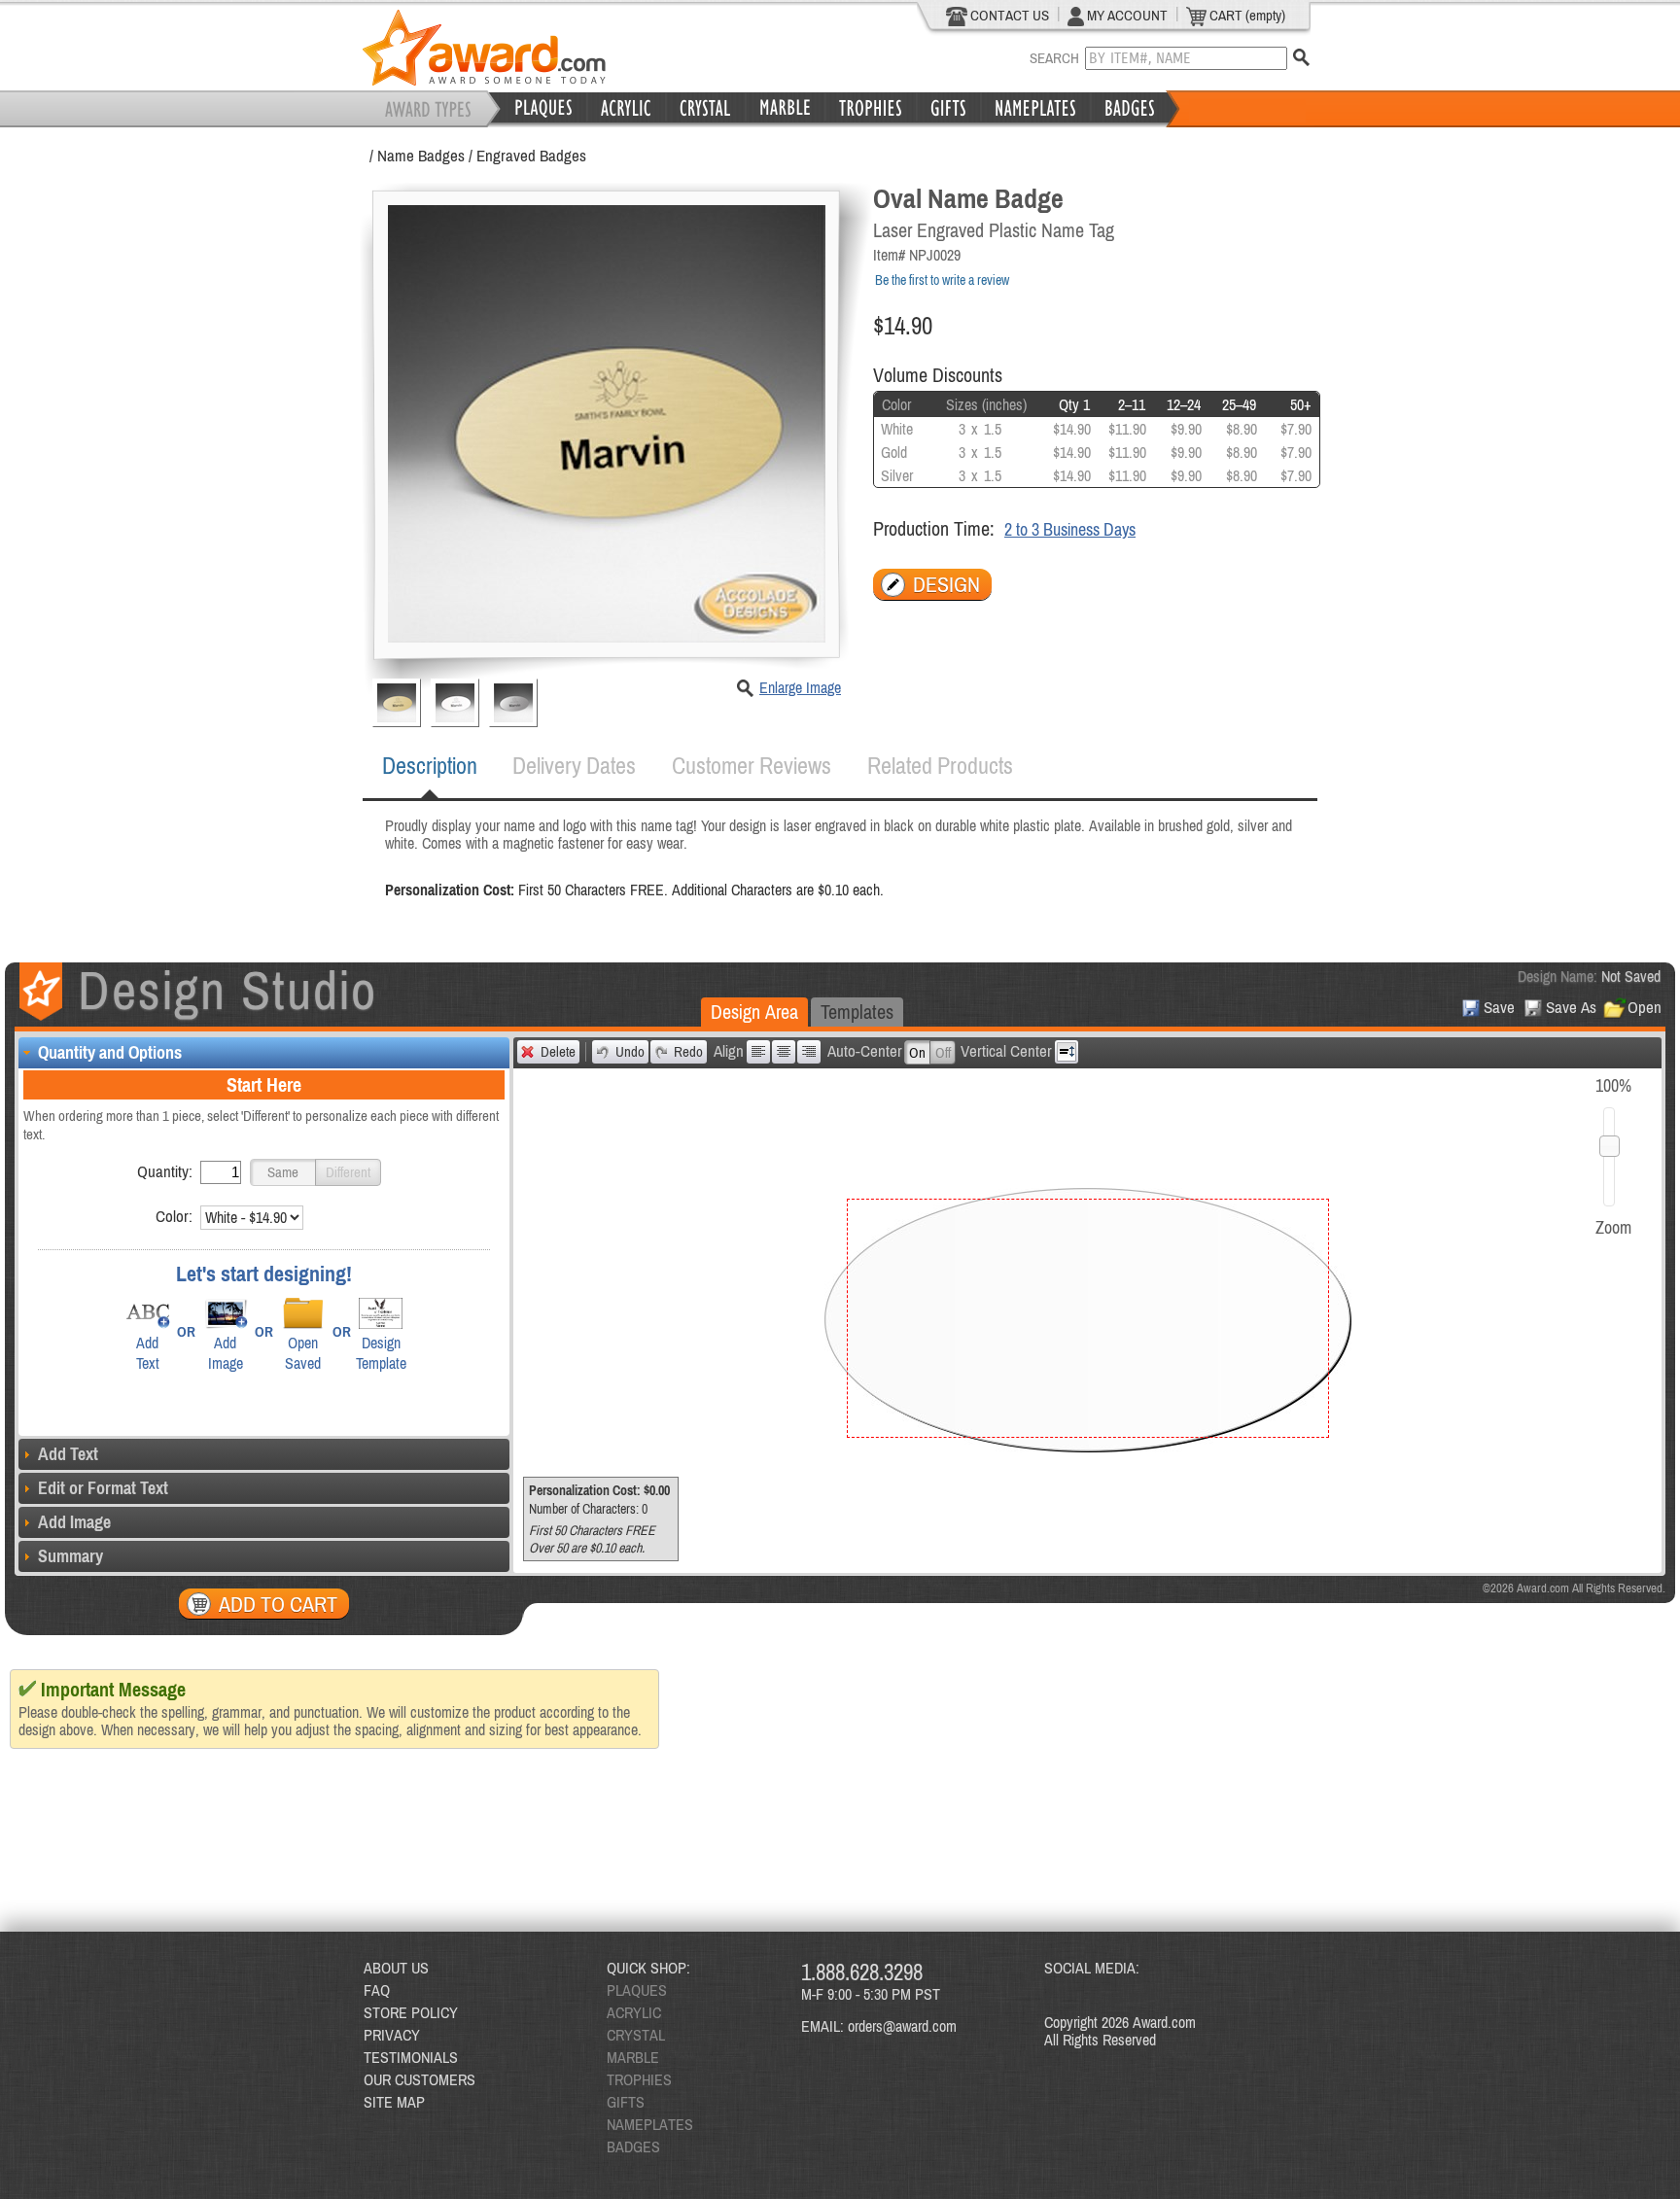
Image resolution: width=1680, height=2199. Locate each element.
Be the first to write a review (942, 280)
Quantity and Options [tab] (110, 1052)
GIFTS (626, 2102)
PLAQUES (637, 1990)
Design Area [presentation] (754, 1012)
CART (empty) (1246, 15)
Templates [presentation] (857, 1012)
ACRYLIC (634, 2012)
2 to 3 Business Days (1070, 529)
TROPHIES (639, 2079)
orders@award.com (902, 2026)
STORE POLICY (411, 2012)
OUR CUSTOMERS (420, 2079)
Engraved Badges (531, 156)
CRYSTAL (636, 2035)
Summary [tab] (70, 1556)
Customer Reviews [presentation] (752, 766)
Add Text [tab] (68, 1454)
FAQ (377, 1990)
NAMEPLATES (650, 2124)
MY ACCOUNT (1126, 15)
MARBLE (633, 2057)
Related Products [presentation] (940, 766)
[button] (283, 1172)
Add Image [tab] (74, 1522)
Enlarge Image (800, 687)
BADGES (633, 2147)
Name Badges (421, 156)
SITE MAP (394, 2102)
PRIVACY (392, 2035)
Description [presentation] (430, 766)
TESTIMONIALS (411, 2057)
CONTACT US (1008, 15)
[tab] (430, 766)
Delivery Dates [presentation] (574, 766)
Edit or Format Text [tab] (103, 1488)
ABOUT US (396, 1968)
